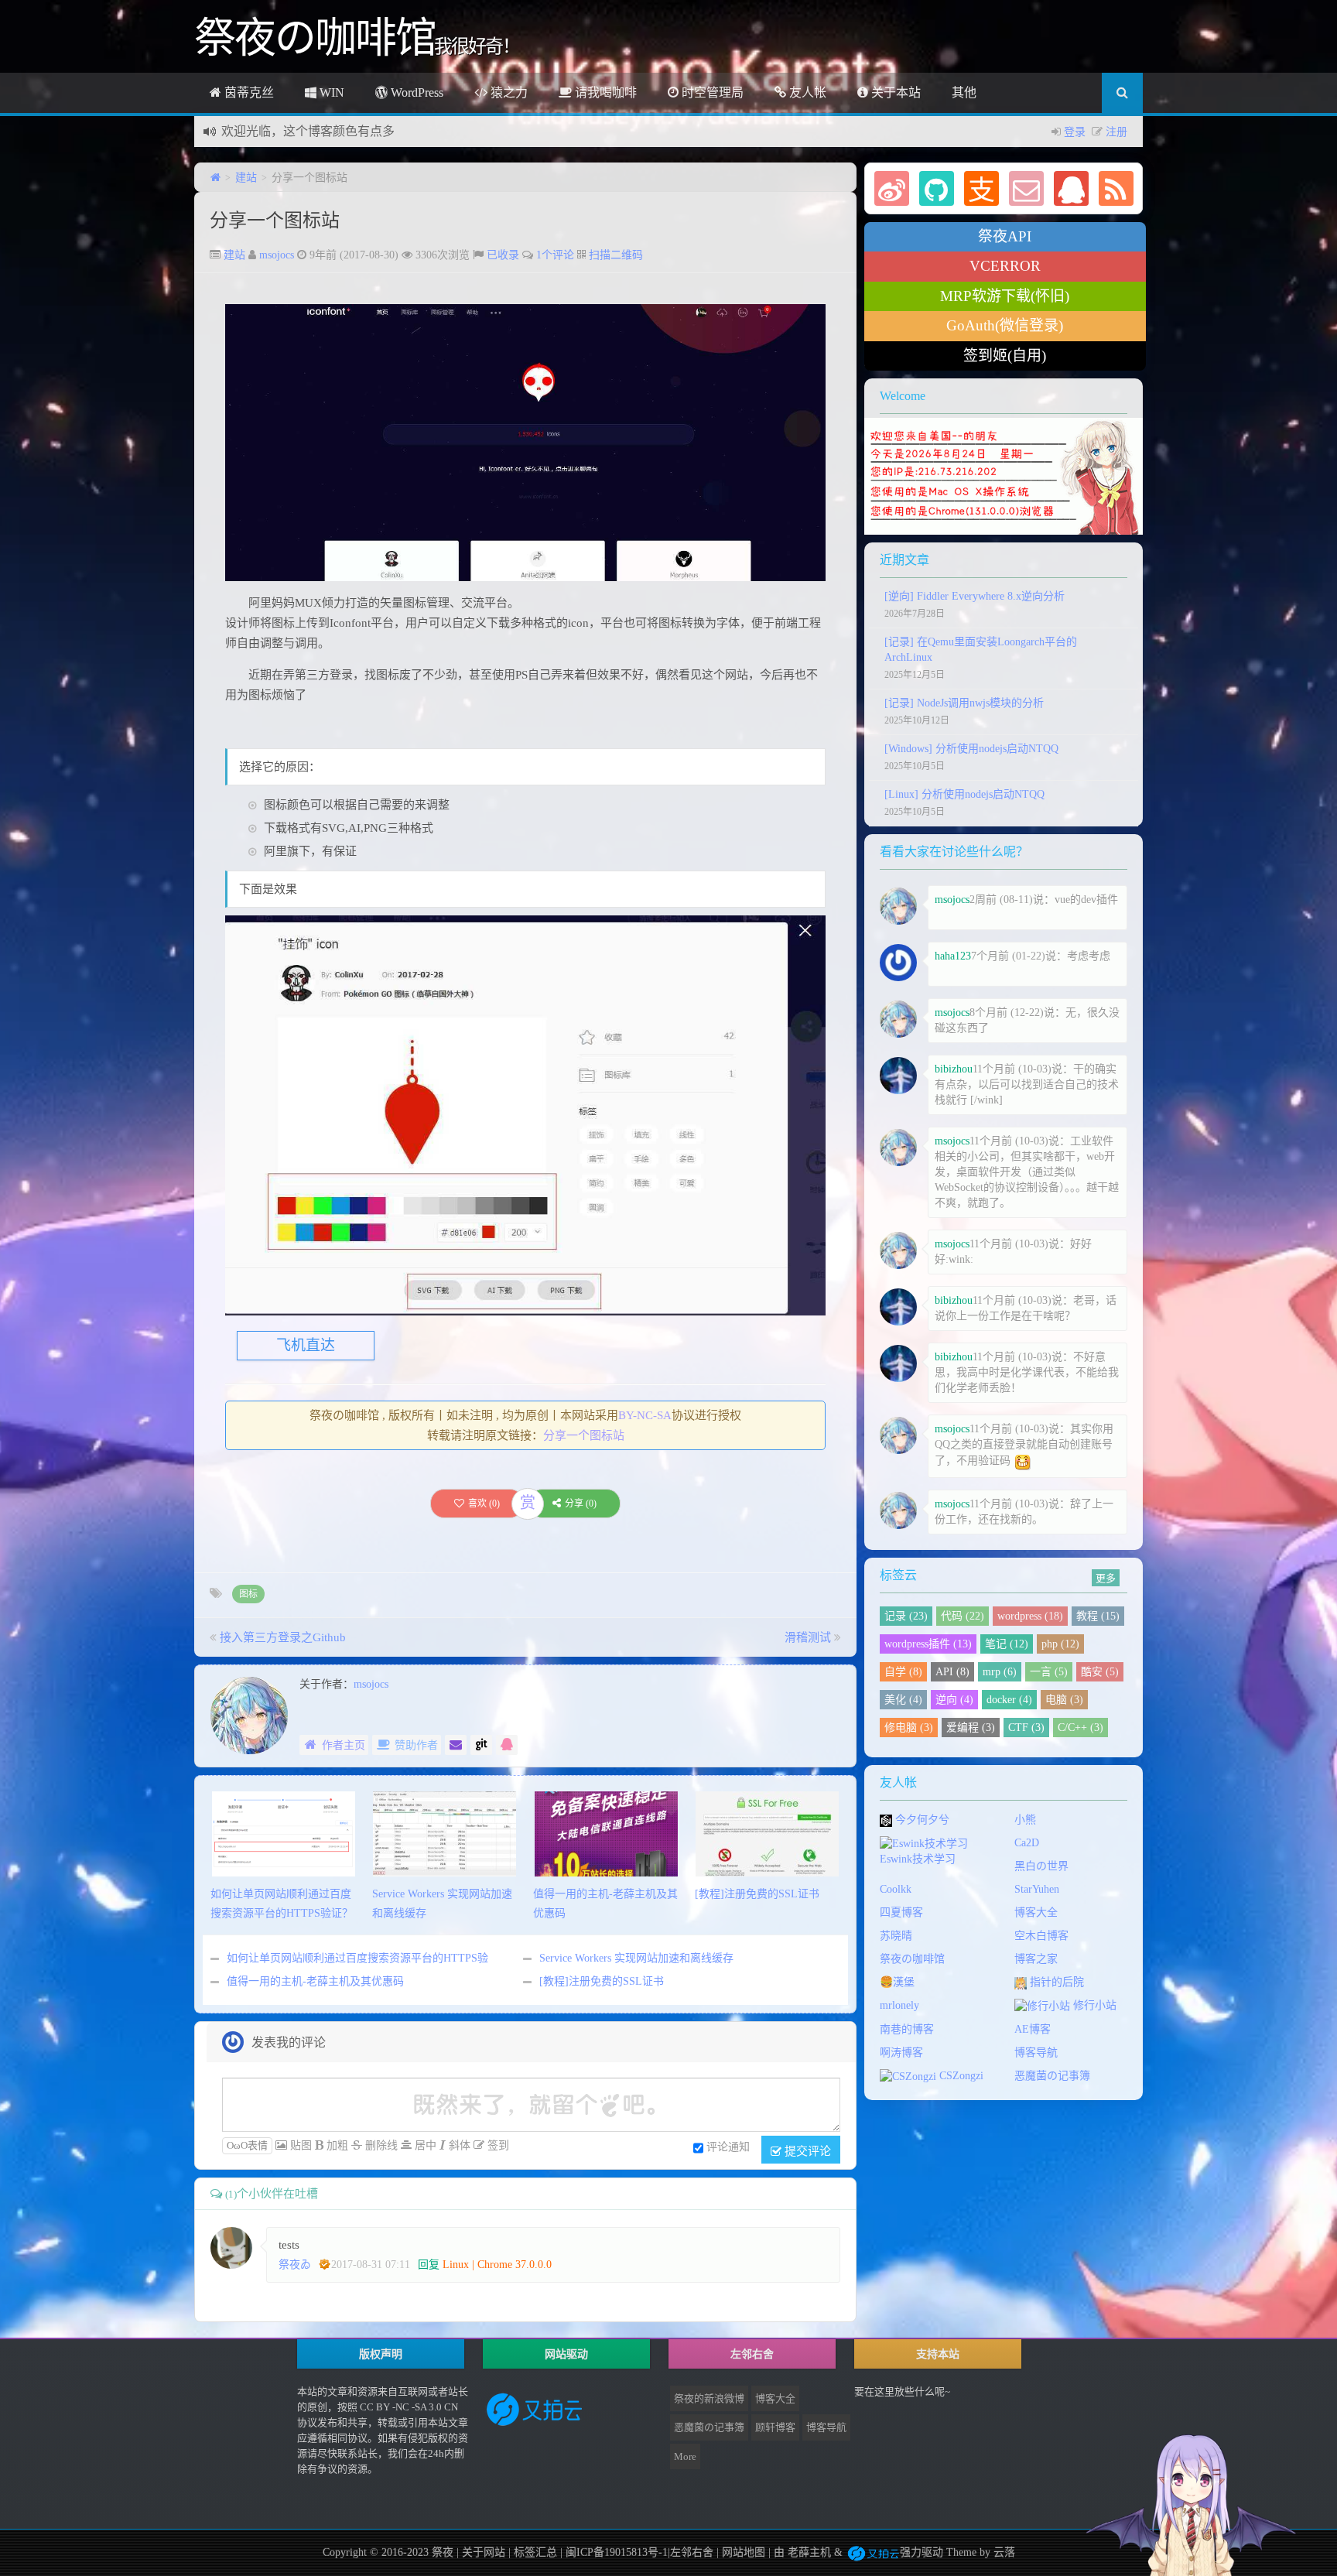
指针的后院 (1055, 1982)
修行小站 (1093, 2005)
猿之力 (508, 92)
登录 (1075, 132)
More (685, 2456)
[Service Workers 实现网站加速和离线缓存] (445, 1833)
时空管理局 (711, 92)
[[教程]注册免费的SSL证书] (767, 1833)
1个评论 (555, 255)
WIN (330, 92)
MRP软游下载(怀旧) (1005, 296)
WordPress (415, 92)
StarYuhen (1037, 1889)
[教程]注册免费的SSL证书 (602, 1981)
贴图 (299, 2145)
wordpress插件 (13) (928, 1644)
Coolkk (896, 1889)
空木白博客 (1041, 1936)
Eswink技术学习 (918, 1859)
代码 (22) (963, 1616)
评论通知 (728, 2147)
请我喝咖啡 (604, 92)
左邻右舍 (692, 2552)
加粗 (336, 2145)
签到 (497, 2145)
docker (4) (1009, 1700)
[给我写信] (456, 1745)
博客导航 (1036, 2053)
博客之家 (1036, 1959)
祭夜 (443, 2552)
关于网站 (484, 2552)
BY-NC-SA (645, 1415)
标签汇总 (535, 2552)
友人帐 (806, 92)
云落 (1004, 2552)
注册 (1116, 132)
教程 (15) (1098, 1616)
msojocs (277, 255)
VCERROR (1005, 266)
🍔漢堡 (897, 1982)
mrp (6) (1000, 1672)
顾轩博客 (775, 2427)
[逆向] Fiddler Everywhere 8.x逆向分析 (975, 596)
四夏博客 (901, 1912)
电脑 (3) (1064, 1700)
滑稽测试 (808, 1637)
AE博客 (1033, 2029)
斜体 (458, 2145)
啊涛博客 (901, 2053)
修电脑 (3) (909, 1728)
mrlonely (899, 2005)
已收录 (503, 255)
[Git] (481, 1745)
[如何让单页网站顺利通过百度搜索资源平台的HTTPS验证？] (284, 1833)
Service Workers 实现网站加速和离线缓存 (636, 1958)
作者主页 (344, 1745)
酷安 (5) (1100, 1672)
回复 (429, 2265)
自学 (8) (903, 1672)
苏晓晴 (896, 1936)
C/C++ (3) (1081, 1728)
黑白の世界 (1041, 1866)
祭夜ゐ (295, 2265)
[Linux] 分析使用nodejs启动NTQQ (964, 794)
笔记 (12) (1007, 1644)
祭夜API (1005, 236)
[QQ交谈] (507, 1745)
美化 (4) (903, 1700)
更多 (1106, 1577)
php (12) (1060, 1644)
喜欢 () (484, 1504)
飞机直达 (306, 1345)
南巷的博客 (907, 2029)
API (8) (952, 1672)
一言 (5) (1049, 1672)
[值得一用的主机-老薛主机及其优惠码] (606, 1833)
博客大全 (1036, 1912)
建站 (246, 178)
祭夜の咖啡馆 (912, 1959)
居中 (424, 2145)
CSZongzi (960, 2076)
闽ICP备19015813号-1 (615, 2552)
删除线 (380, 2145)
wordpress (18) (1030, 1616)
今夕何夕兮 (921, 1820)
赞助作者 (416, 1745)
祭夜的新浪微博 (709, 2398)
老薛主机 (809, 2552)
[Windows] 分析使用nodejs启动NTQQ (971, 749)
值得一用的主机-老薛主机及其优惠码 (315, 1981)
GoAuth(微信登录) (1005, 325)
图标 (248, 1594)
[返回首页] (215, 178)
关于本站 (894, 92)
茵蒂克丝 (248, 92)
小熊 (1025, 1820)
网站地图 (744, 2552)
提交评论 (806, 2150)
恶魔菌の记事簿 (1052, 2076)
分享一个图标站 (275, 221)
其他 (964, 92)
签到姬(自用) (1005, 356)
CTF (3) (1026, 1728)
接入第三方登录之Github (283, 1637)
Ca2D (1027, 1843)
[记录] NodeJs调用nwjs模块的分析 (964, 703)
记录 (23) (906, 1616)
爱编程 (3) (971, 1728)
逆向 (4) (954, 1700)
